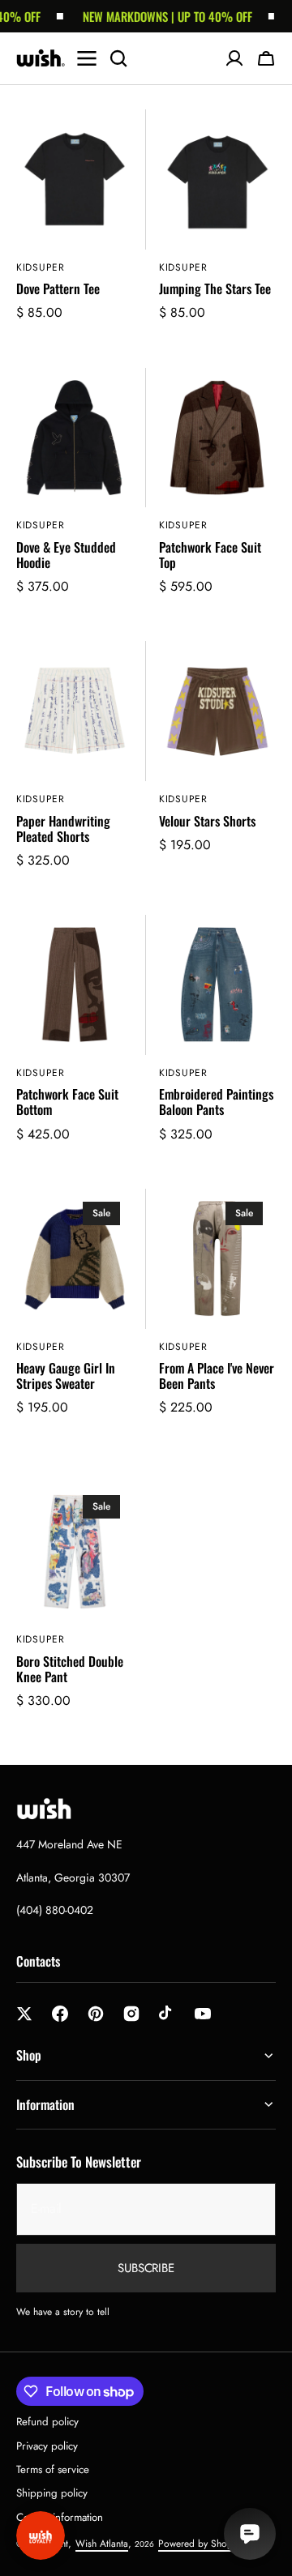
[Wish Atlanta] (41, 58)
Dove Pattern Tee (58, 289)
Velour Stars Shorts (207, 821)
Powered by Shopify (200, 2544)
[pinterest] (96, 2014)
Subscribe (146, 2268)
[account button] (234, 58)
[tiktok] (167, 2014)
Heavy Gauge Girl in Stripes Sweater (66, 1376)
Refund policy (47, 2422)
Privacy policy (47, 2446)
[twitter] (24, 2014)
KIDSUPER (41, 268)
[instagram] (131, 2014)
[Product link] (75, 226)
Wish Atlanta (102, 2544)
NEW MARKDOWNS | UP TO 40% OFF (156, 16)
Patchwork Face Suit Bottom (67, 1102)
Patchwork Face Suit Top (210, 555)
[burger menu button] (87, 58)
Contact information (60, 2517)
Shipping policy (52, 2493)
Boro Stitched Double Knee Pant (70, 1669)
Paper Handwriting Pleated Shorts (63, 829)
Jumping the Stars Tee (215, 289)
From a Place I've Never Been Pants (217, 1376)
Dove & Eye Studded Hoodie (66, 555)
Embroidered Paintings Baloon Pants (216, 1102)
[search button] (118, 58)
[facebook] (60, 2014)
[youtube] (203, 2014)
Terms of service (53, 2469)
